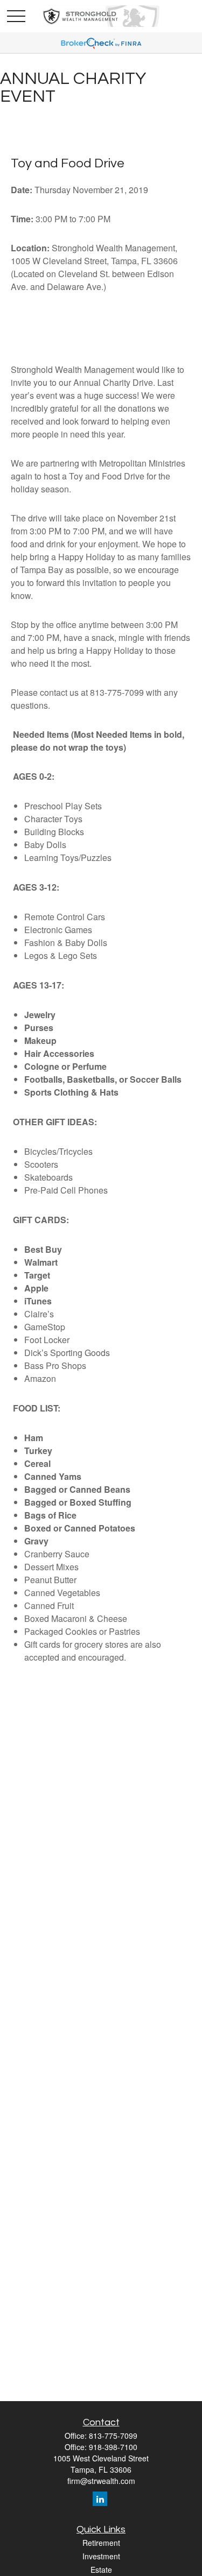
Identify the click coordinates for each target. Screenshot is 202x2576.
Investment (101, 2556)
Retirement (101, 2543)
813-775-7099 (113, 2436)
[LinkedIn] (100, 2499)
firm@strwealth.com (101, 2481)
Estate (101, 2570)
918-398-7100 (113, 2447)
